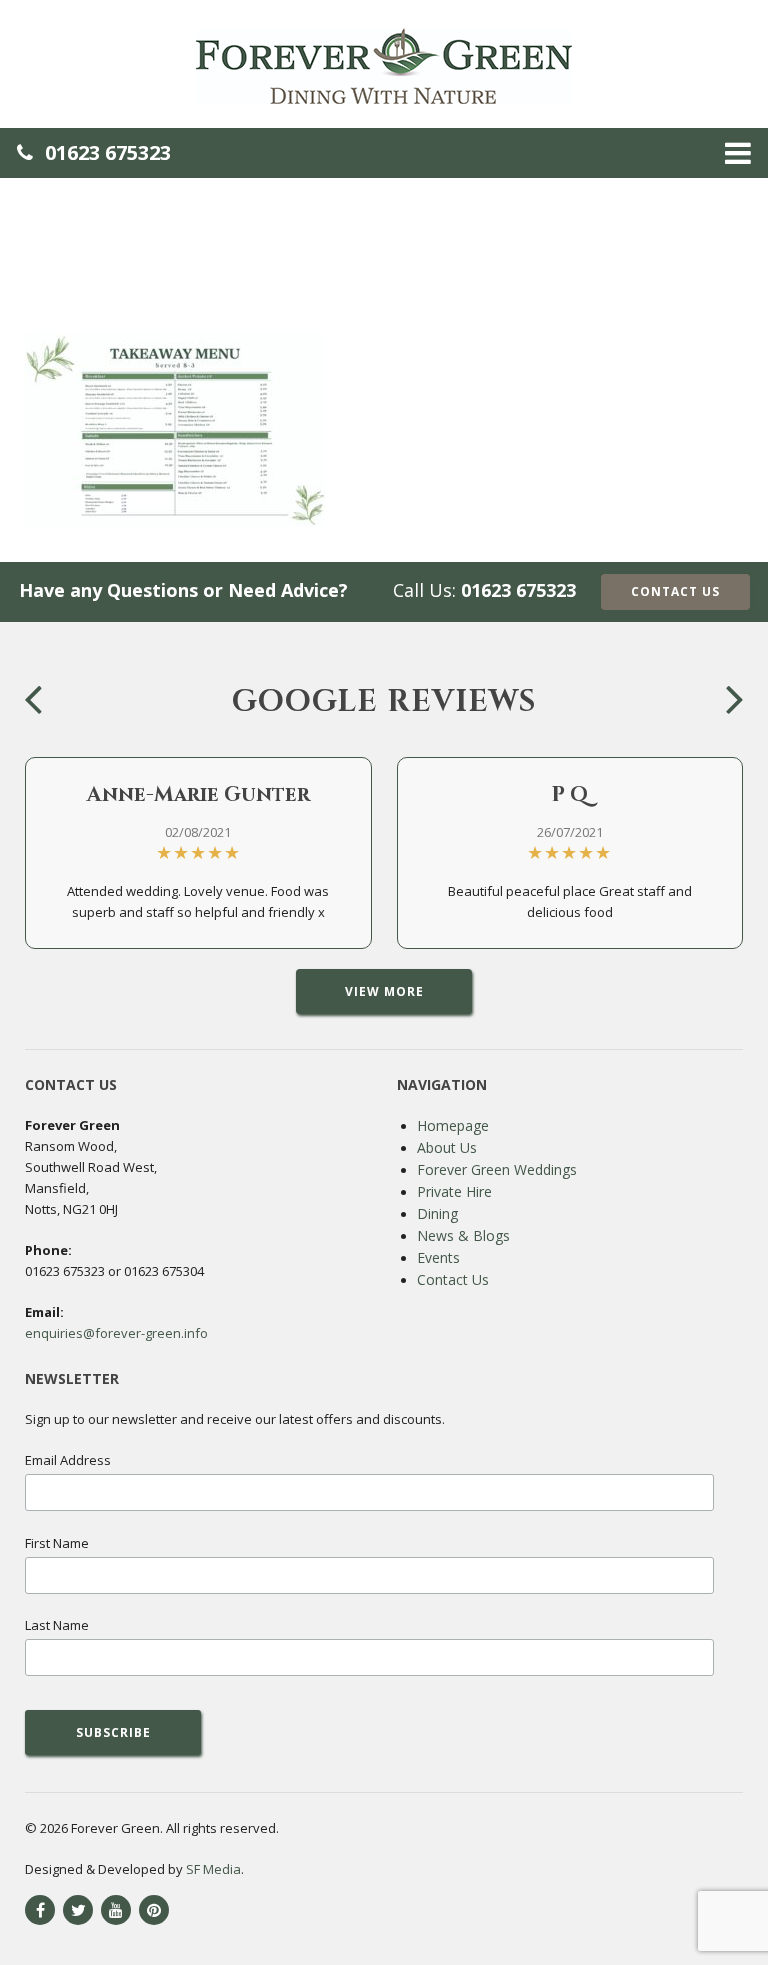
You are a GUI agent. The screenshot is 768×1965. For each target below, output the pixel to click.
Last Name (57, 1625)
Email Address (68, 1460)
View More (384, 991)
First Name (57, 1543)
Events (438, 1257)
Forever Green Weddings (497, 1169)
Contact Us (675, 591)
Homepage (453, 1125)
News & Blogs (463, 1235)
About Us (447, 1147)
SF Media (213, 1869)
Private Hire (454, 1191)
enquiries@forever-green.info (116, 1333)
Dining (437, 1213)
